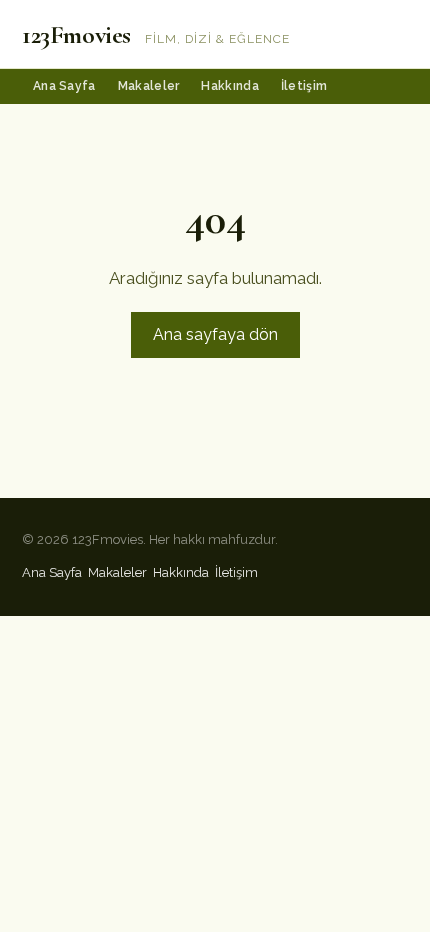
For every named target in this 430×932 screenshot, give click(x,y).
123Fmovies (76, 34)
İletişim (304, 86)
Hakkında (229, 86)
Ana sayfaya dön (215, 334)
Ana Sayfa (64, 86)
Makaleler (149, 86)
